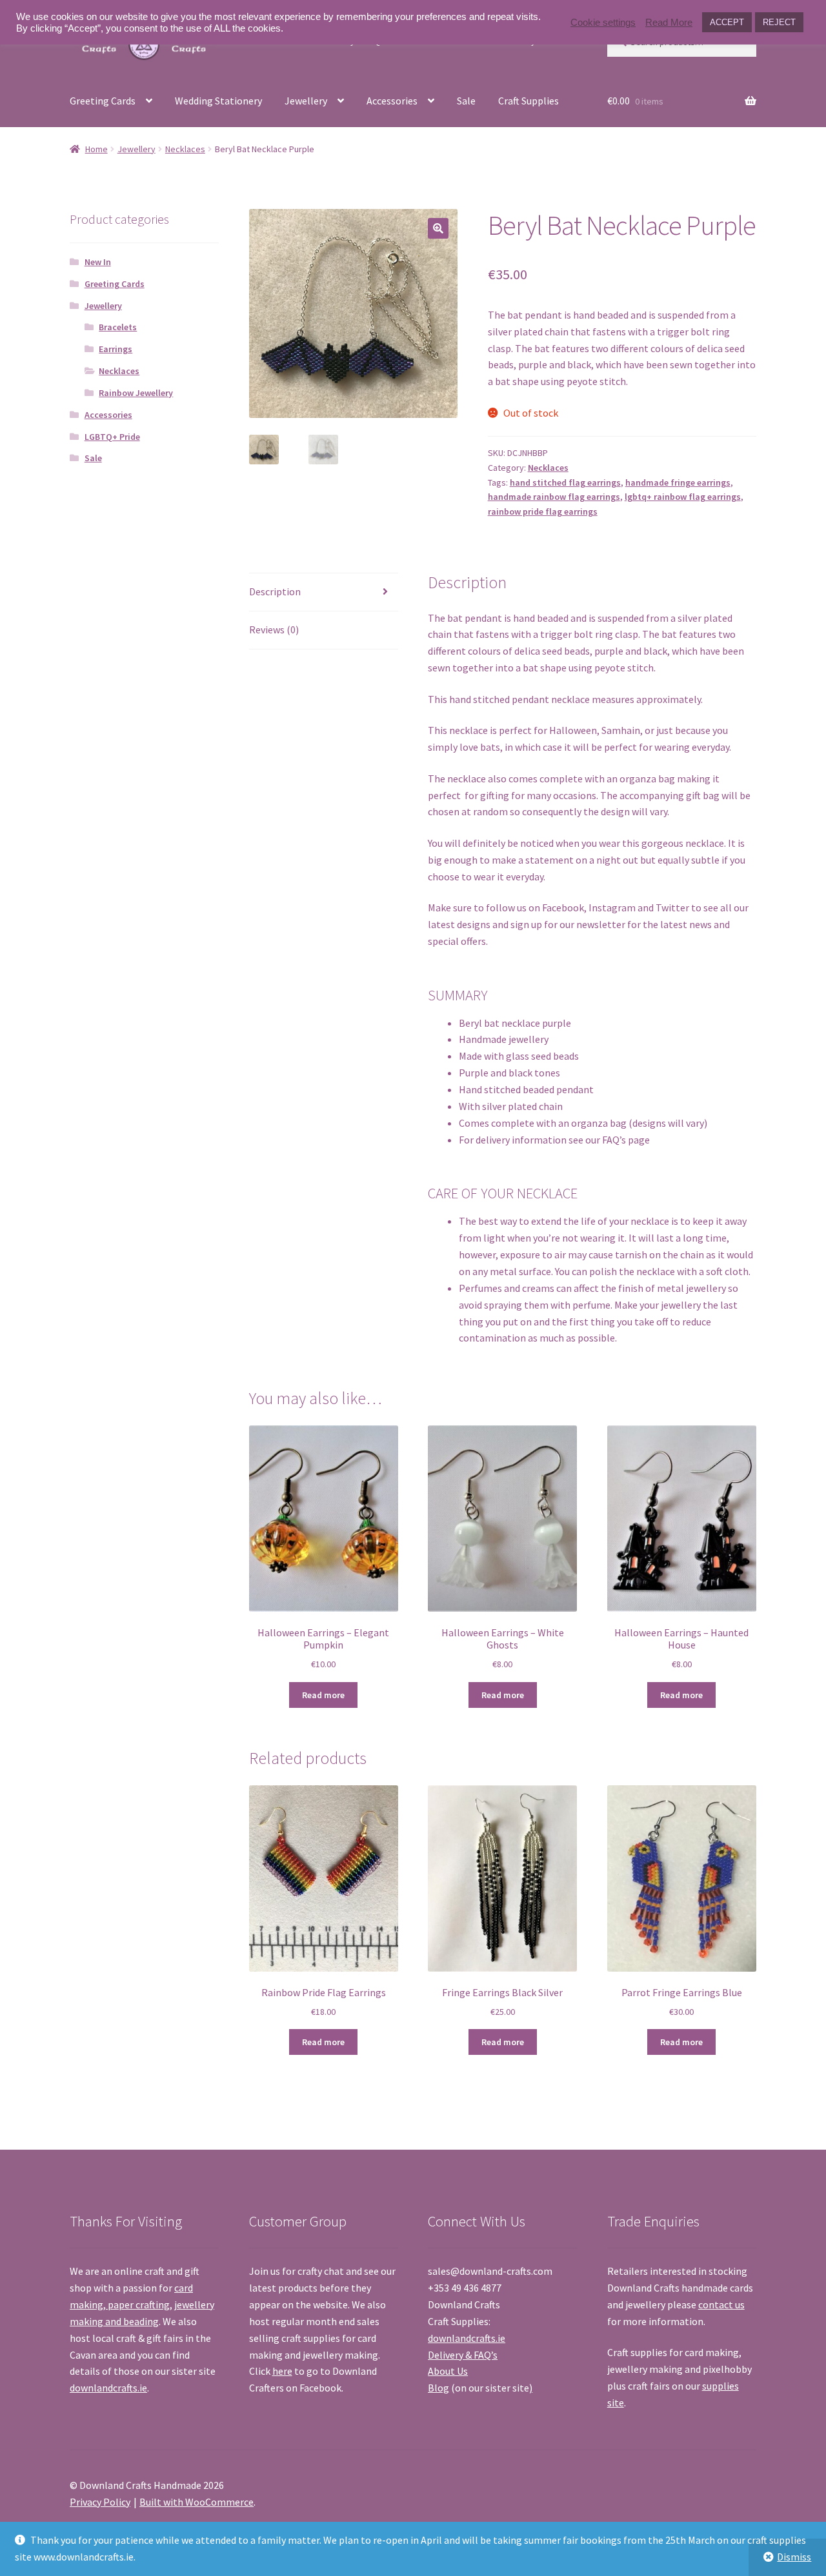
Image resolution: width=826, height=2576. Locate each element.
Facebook (563, 907)
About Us (448, 2371)
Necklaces (185, 149)
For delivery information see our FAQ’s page (554, 1140)
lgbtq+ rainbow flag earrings (683, 497)
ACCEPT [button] (727, 22)
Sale (466, 101)
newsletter (601, 924)
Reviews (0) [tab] (274, 629)
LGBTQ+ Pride (112, 437)
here (282, 2371)
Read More (669, 23)
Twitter (672, 907)
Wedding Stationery (218, 101)
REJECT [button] (779, 22)
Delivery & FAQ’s (463, 2355)
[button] (438, 228)
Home (96, 149)
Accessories (392, 101)
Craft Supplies (529, 101)
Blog (438, 2388)
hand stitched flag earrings (565, 482)
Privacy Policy (100, 2502)
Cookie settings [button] (603, 23)
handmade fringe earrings (678, 482)
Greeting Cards (103, 101)
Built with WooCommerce (196, 2502)
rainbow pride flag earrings (543, 511)
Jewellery (306, 101)
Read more (323, 1695)
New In (98, 262)
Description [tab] (275, 591)
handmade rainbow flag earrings (554, 497)
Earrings (116, 349)
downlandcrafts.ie (108, 2388)
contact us (721, 2304)
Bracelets (118, 327)
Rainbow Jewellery (136, 393)
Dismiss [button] (794, 2557)
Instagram (612, 907)
